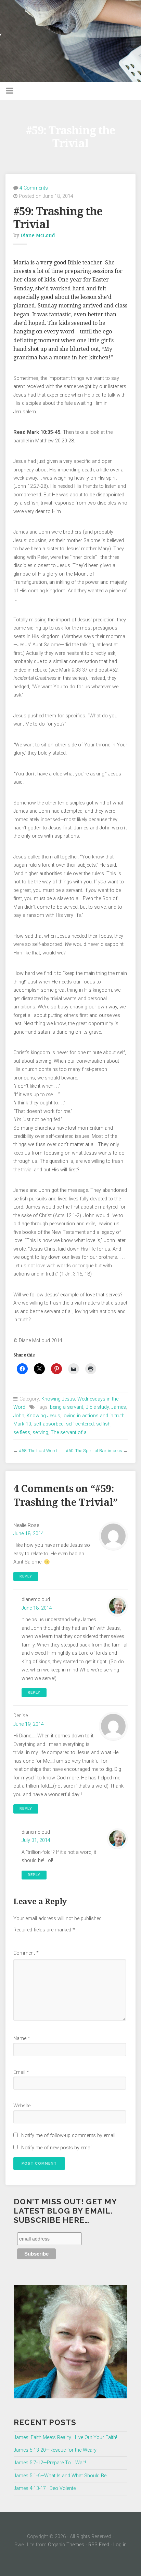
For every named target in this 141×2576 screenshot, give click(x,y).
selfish (103, 1424)
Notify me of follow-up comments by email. (69, 2136)
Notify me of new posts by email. (57, 2148)
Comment (26, 1953)
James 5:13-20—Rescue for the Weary (55, 2450)
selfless (22, 1432)
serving (40, 1432)
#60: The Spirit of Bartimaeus (94, 1451)
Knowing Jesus (58, 1399)
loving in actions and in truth (94, 1416)
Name (22, 2038)
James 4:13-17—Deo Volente (45, 2488)
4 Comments (34, 188)
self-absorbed (49, 1424)
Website (22, 2106)
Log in (120, 2545)
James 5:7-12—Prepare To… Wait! (50, 2463)
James (119, 1407)
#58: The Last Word (38, 1451)
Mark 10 (22, 1424)
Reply (26, 1576)
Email (21, 2072)
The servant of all (70, 1432)
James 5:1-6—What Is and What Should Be (60, 2476)
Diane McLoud (38, 235)
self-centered (80, 1424)
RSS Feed (99, 2545)
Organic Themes (66, 2545)
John (19, 1416)
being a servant (67, 1407)
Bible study (97, 1407)
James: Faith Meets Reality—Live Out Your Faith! (65, 2437)
